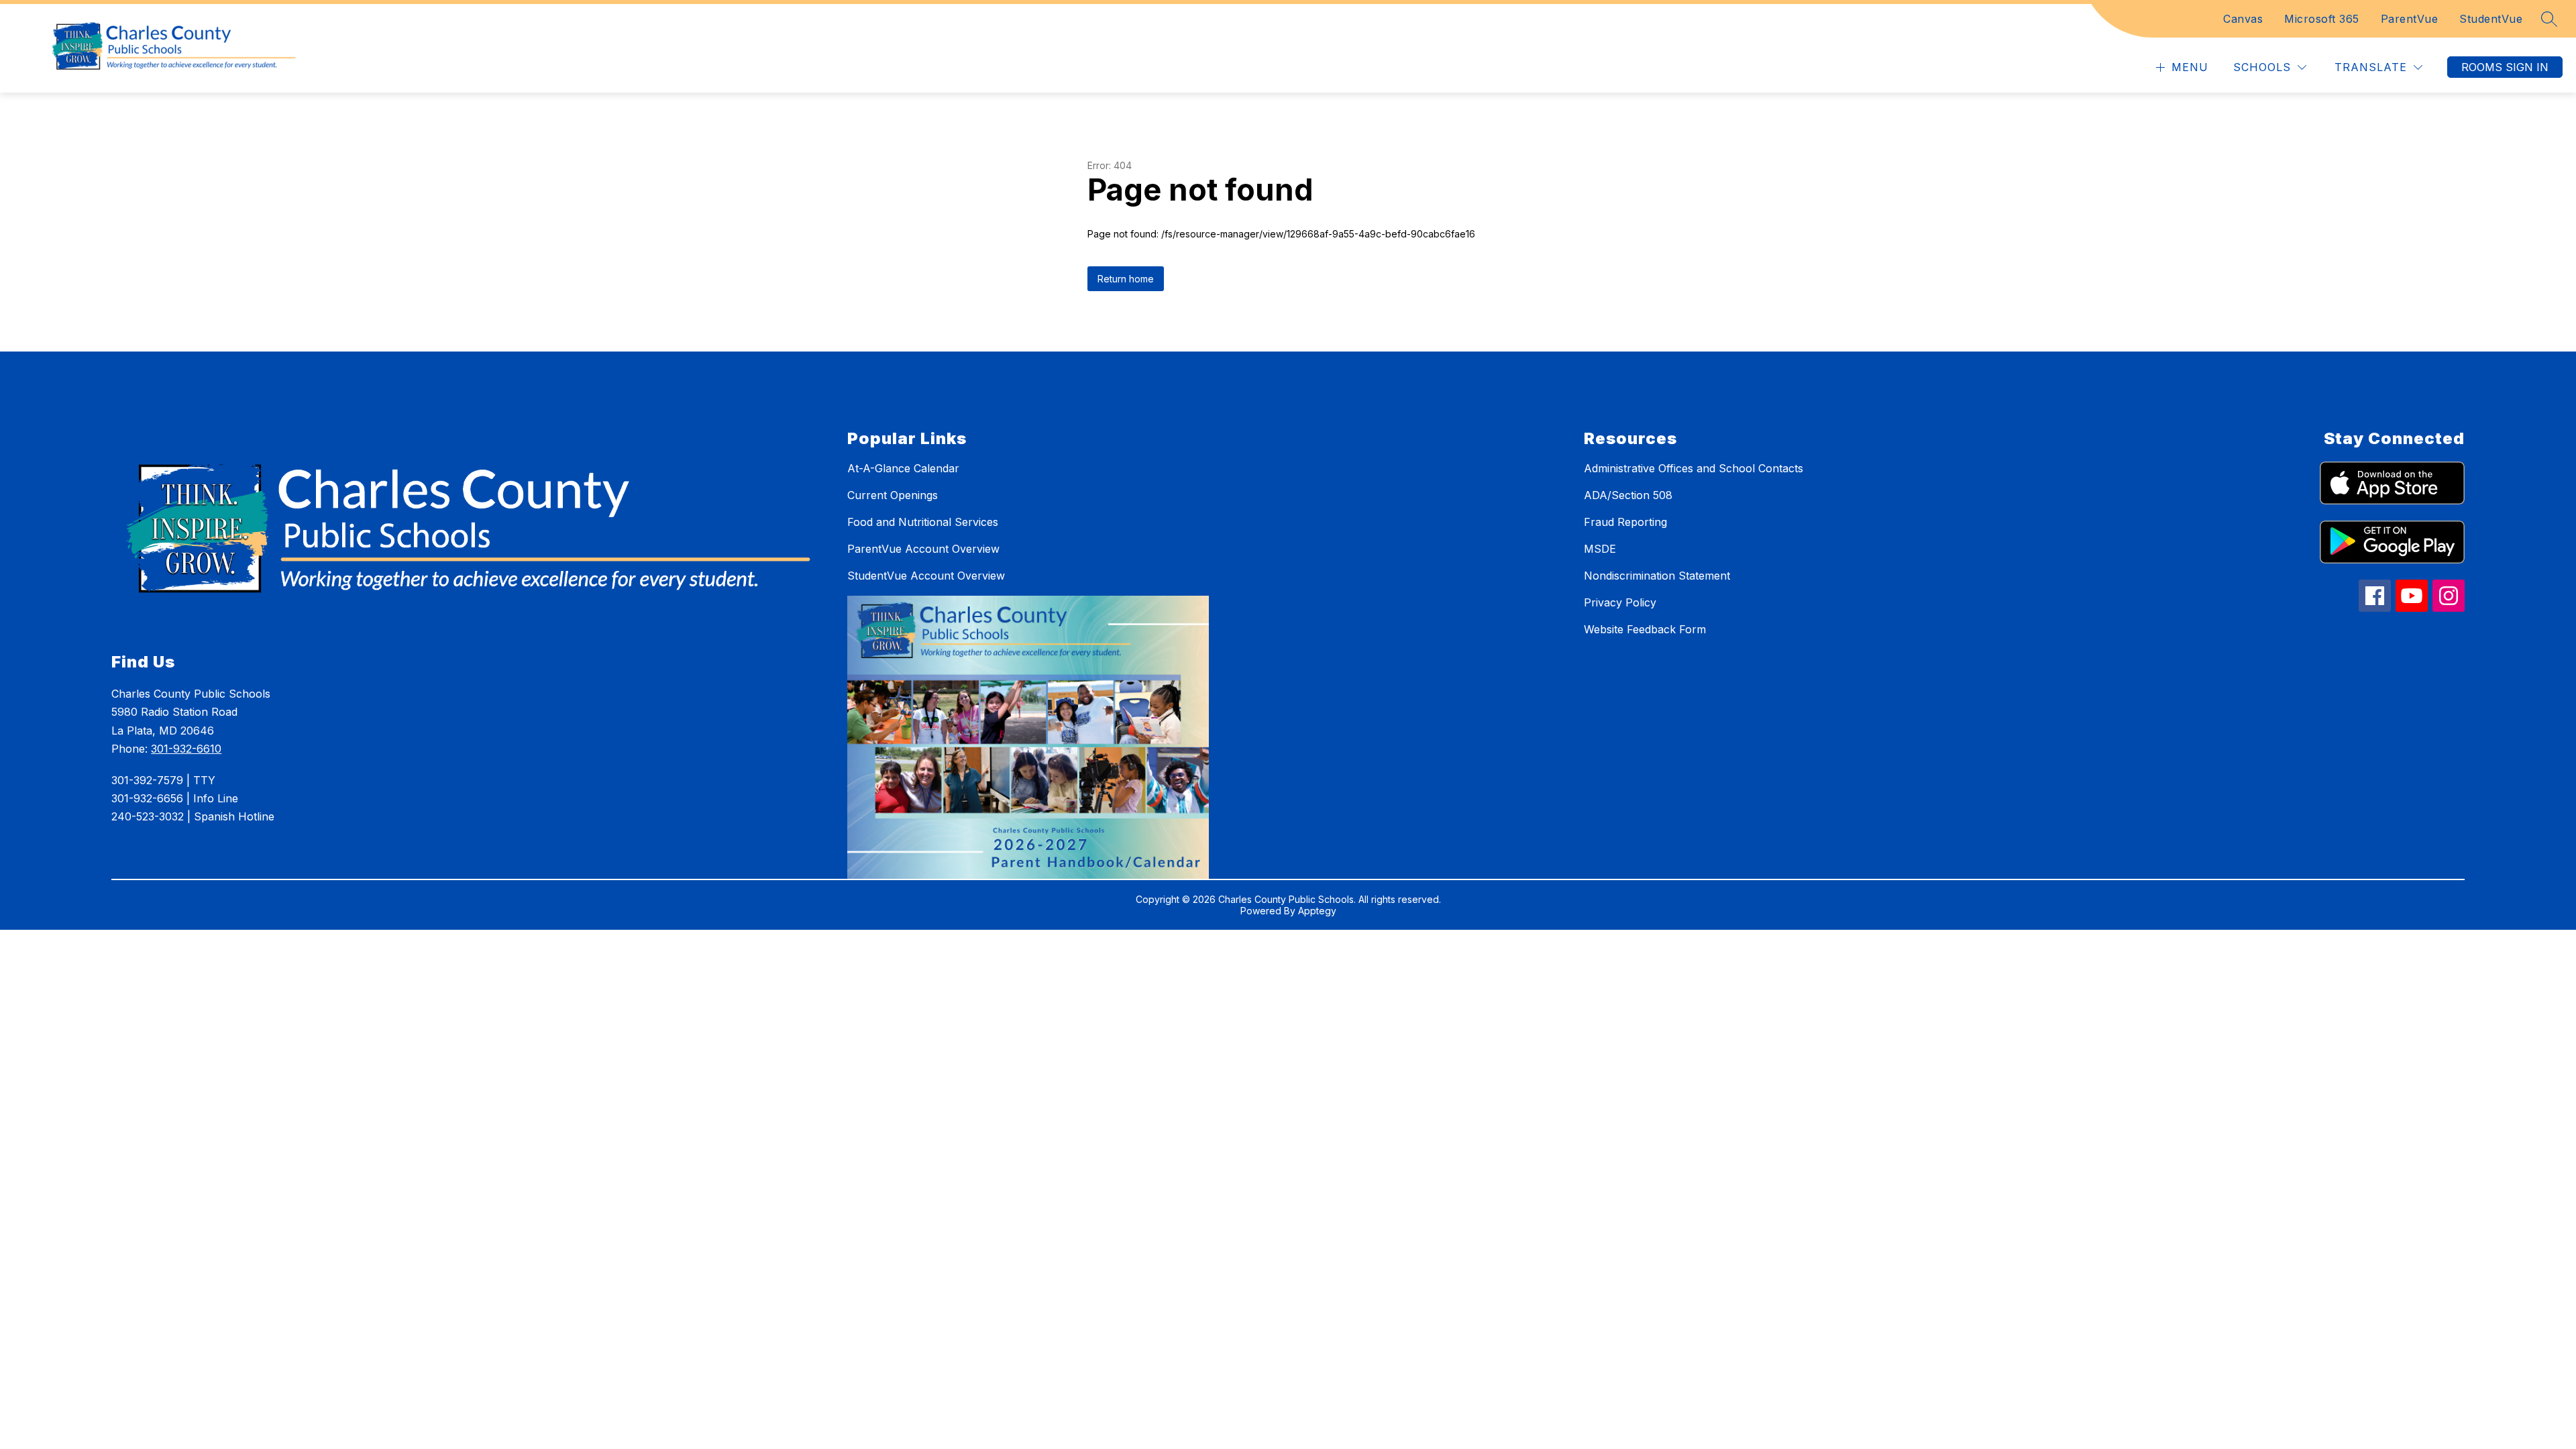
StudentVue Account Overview (926, 576)
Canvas (2243, 19)
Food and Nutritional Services (923, 522)
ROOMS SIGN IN (2505, 67)
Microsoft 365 (2322, 19)
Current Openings (893, 495)
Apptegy (1317, 911)
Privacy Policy (1620, 602)
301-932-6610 (186, 749)
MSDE (1600, 549)
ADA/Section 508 (1628, 495)
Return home (1126, 279)
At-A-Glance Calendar (903, 468)
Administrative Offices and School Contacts (1694, 468)
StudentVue (2491, 19)
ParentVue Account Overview (923, 549)
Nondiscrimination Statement (1657, 576)
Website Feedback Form (1645, 629)
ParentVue (2410, 19)
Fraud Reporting (1625, 522)
